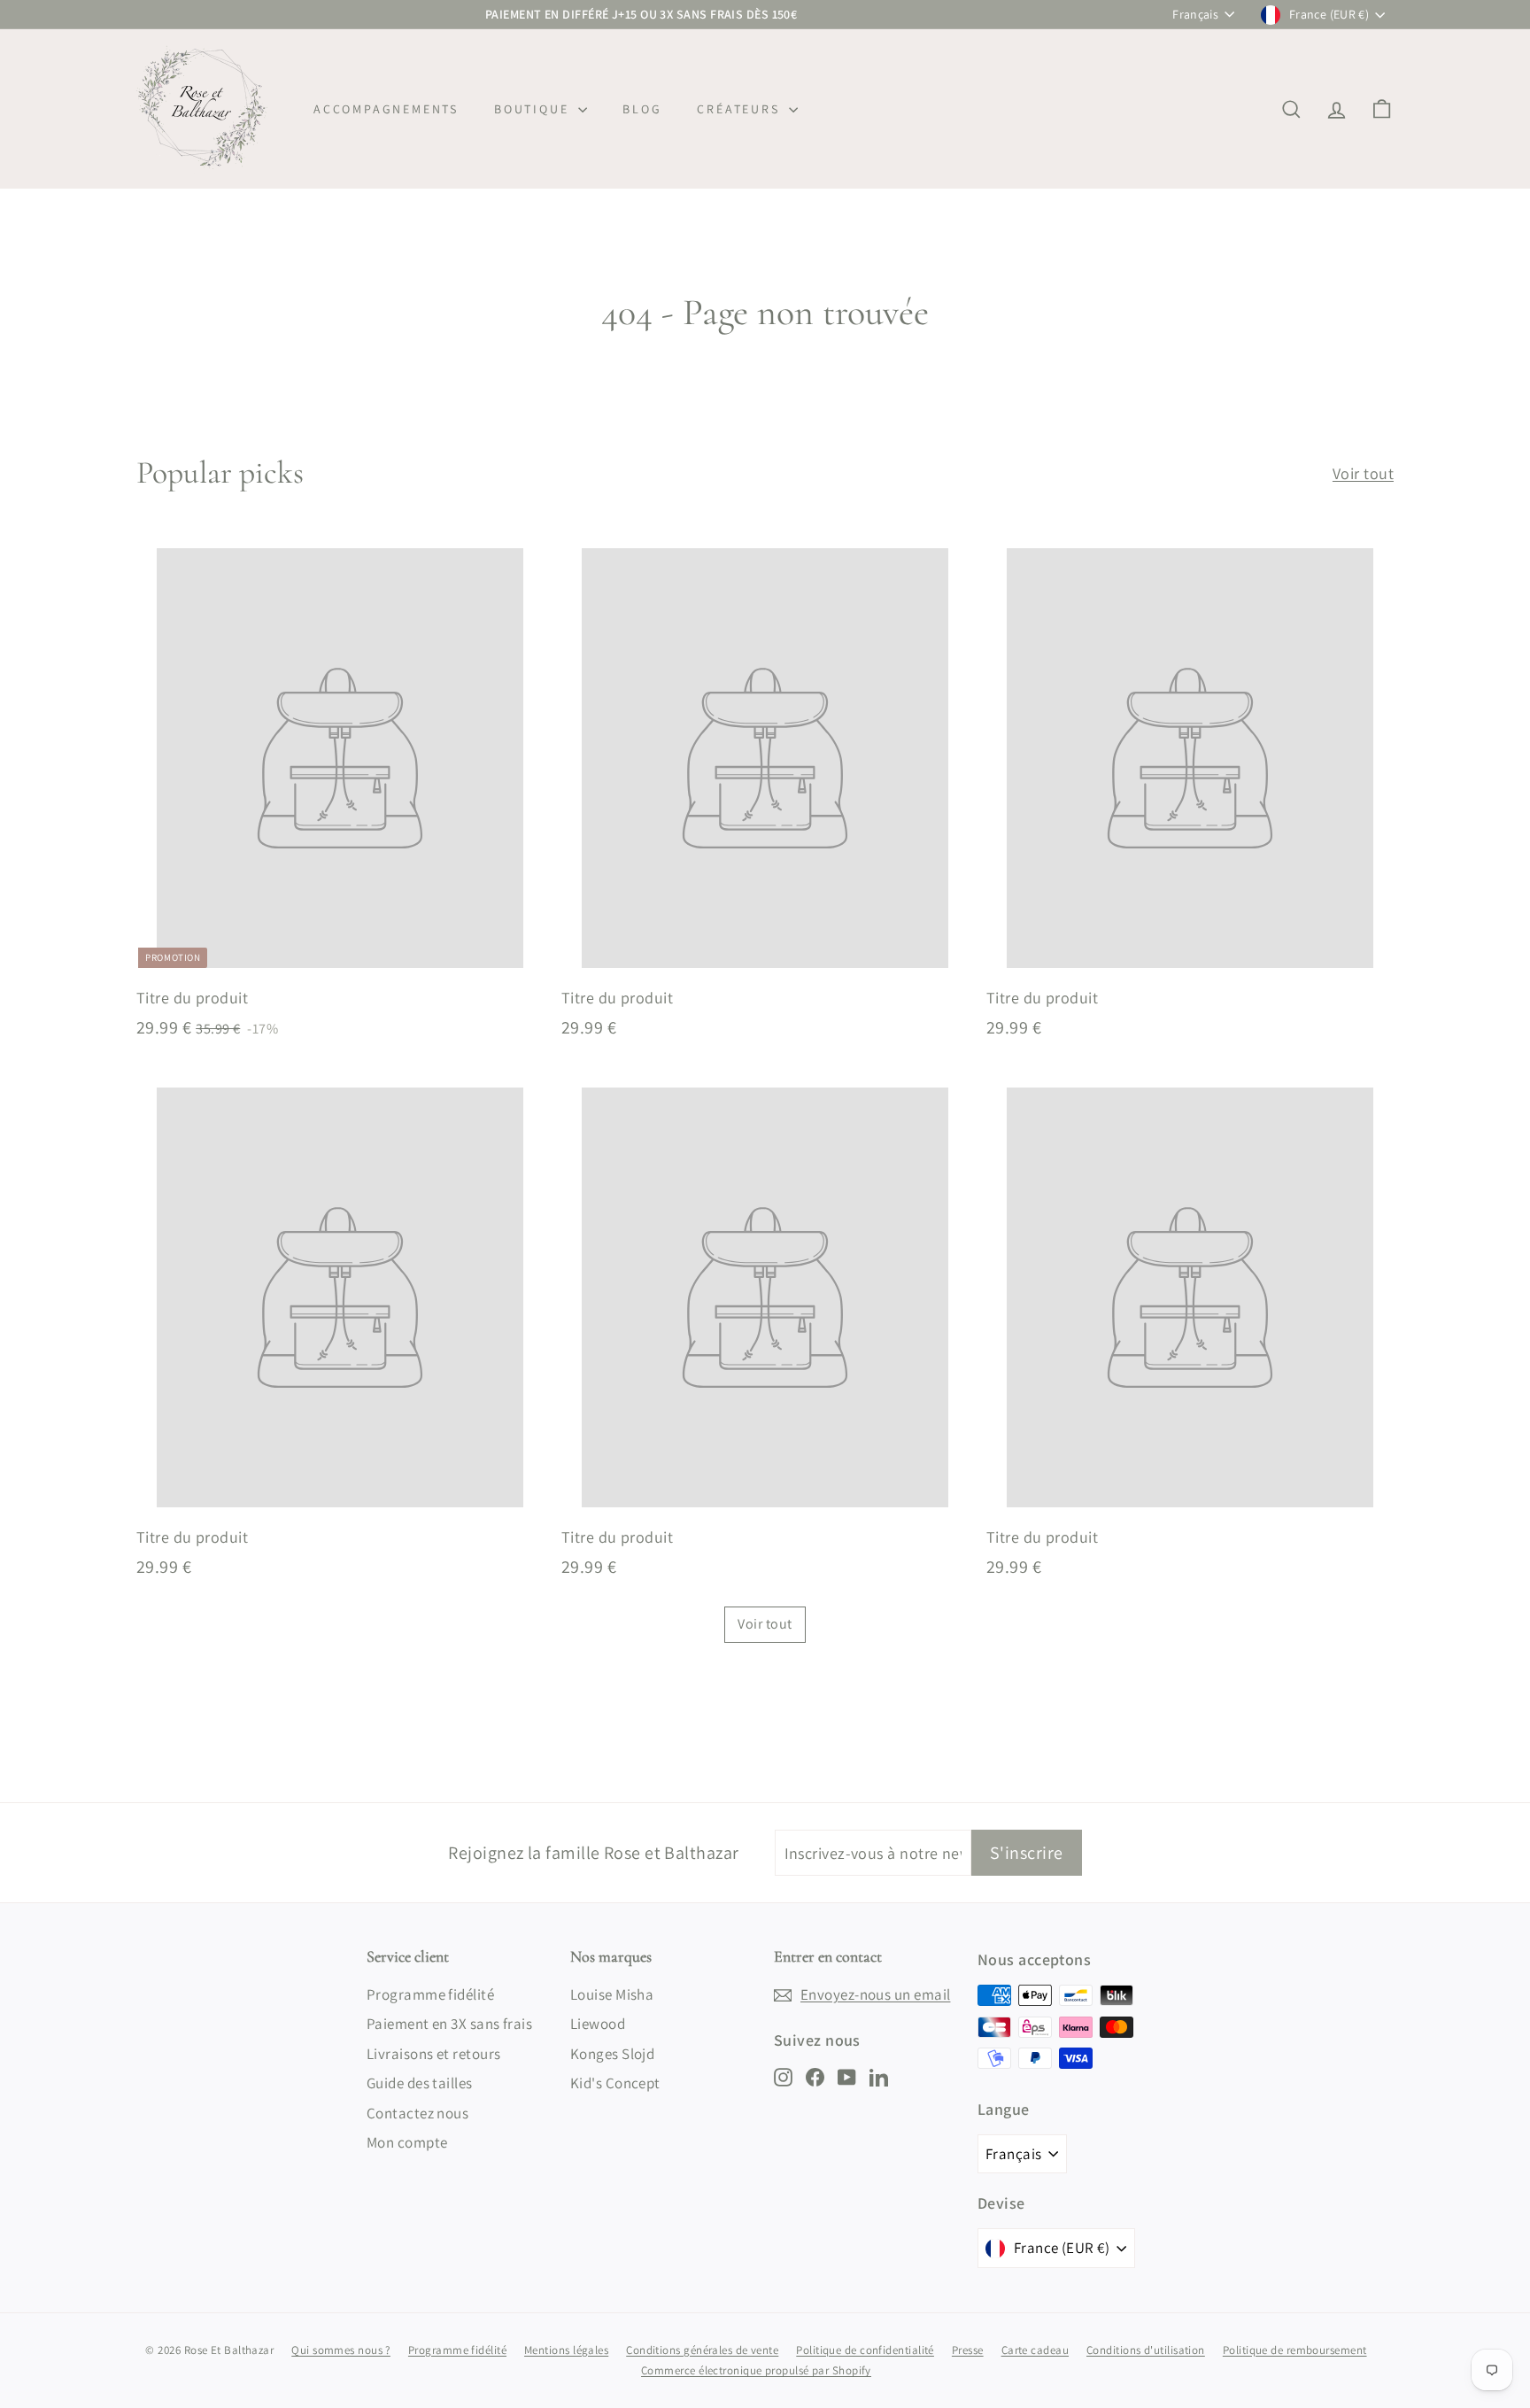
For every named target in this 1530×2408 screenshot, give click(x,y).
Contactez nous (417, 2113)
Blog (642, 109)
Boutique (534, 109)
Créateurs (741, 109)
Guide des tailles (420, 2083)
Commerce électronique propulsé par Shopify (756, 2370)
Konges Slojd (612, 2054)
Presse (968, 2350)
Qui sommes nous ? (341, 2350)
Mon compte (407, 2142)
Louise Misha (612, 1994)
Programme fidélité (430, 1994)
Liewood (598, 2024)
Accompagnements (386, 109)
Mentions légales (566, 2350)
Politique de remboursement (1295, 2350)
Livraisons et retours (433, 2054)
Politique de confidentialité (865, 2350)
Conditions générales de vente (702, 2350)
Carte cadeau (1035, 2350)
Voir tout (1363, 473)
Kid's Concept (615, 2083)
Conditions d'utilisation (1146, 2350)
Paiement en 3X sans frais (449, 2024)
